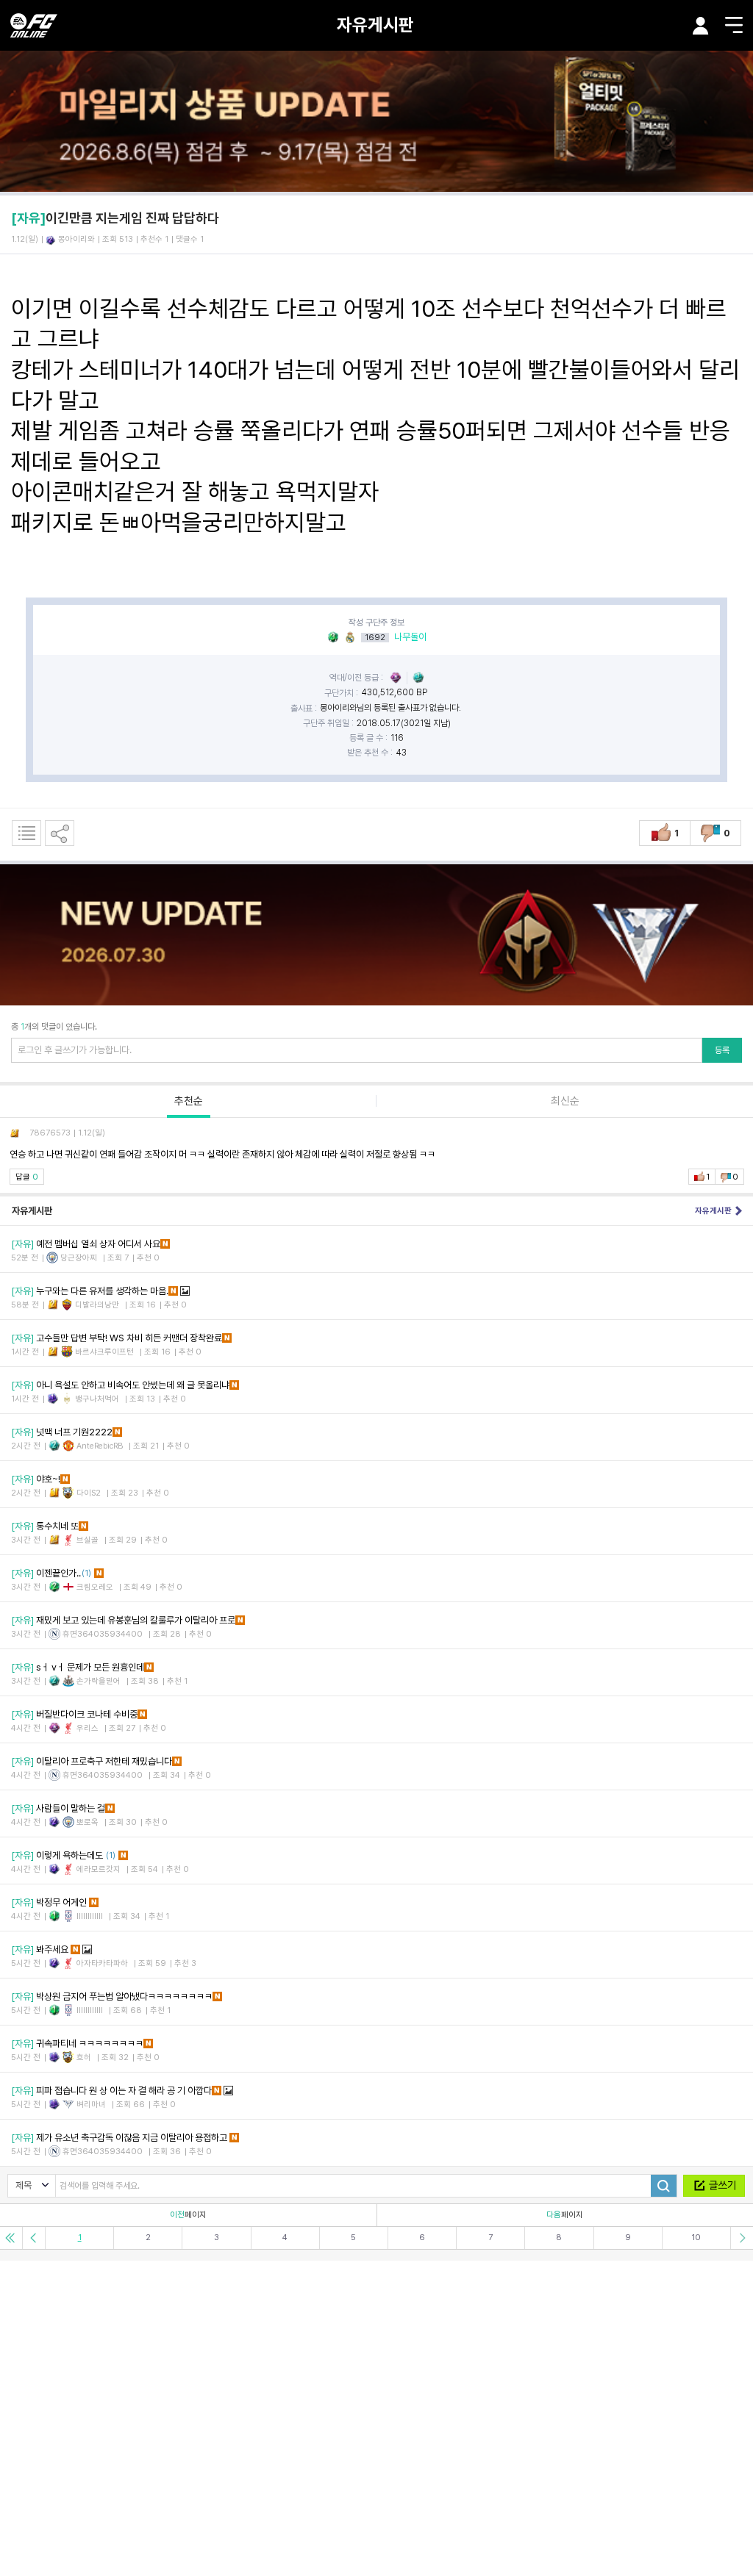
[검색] (664, 2186)
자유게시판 (375, 25)
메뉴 (734, 25)
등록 (722, 1050)
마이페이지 (701, 26)
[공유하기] (60, 833)
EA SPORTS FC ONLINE (34, 25)
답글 (27, 1177)
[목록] (26, 833)
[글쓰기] (714, 2186)
